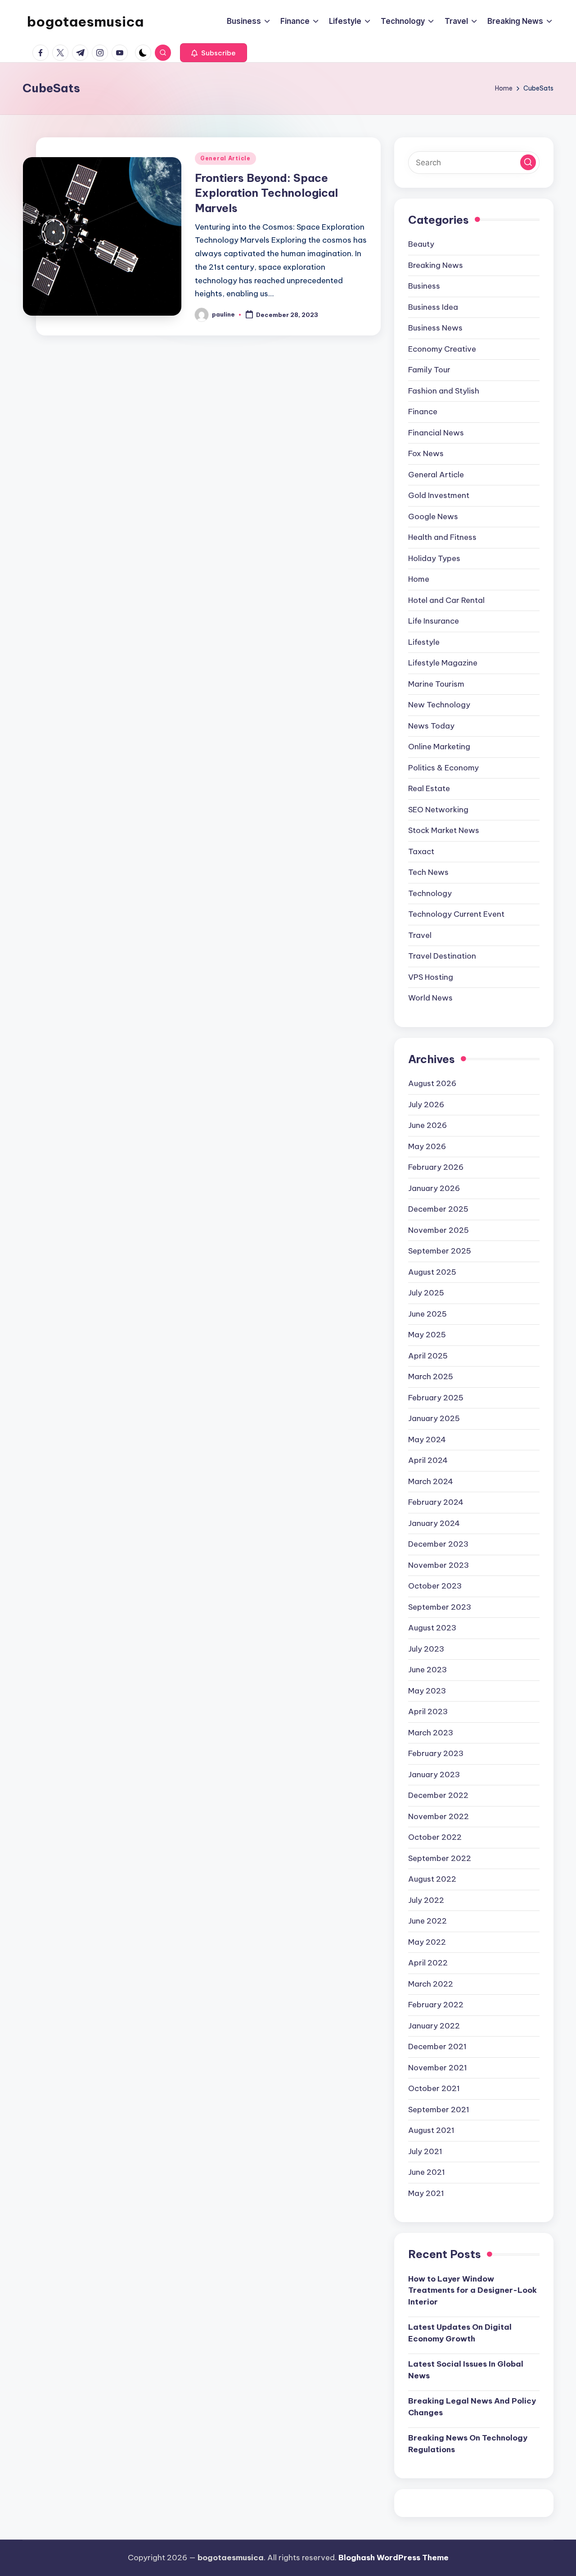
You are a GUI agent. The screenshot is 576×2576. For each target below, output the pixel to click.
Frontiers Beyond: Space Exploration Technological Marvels (266, 193)
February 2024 (436, 1502)
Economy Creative (442, 349)
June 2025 (427, 1314)
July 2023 (426, 1649)
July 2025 (426, 1293)
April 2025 (428, 1356)
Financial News (436, 433)
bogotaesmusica (85, 22)
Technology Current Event (456, 914)
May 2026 (427, 1146)
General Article (225, 158)
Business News (435, 328)
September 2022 (440, 1858)
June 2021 (427, 2172)
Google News (433, 516)
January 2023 (434, 1775)
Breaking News (436, 265)
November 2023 (439, 1565)
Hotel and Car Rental (446, 600)
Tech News (428, 872)
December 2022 (438, 1795)
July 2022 (426, 1900)
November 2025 (439, 1230)
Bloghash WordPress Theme (394, 2558)
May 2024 (427, 1440)
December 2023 (438, 1544)
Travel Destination (442, 956)
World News (430, 998)
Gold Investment (439, 495)
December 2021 (437, 2046)
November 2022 (439, 1816)
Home (419, 579)
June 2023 (427, 1670)
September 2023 (440, 1607)
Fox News (426, 453)
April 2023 (428, 1711)
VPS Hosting (431, 977)
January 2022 (434, 2026)
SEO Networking (438, 810)
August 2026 (432, 1083)
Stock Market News (444, 830)
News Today (431, 726)
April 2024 (428, 1460)
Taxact (421, 851)
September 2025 (440, 1251)
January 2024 (434, 1523)
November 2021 (438, 2068)
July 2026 (426, 1105)
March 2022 (431, 1984)
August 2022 (432, 1879)
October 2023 (435, 1586)
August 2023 (432, 1628)
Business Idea (433, 307)
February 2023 (436, 1753)
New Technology (439, 705)
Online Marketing (439, 747)
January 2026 (434, 1188)
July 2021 (425, 2151)
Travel (420, 935)
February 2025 (436, 1398)
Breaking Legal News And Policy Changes (472, 2407)
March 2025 (431, 1376)
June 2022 (427, 1921)
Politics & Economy (443, 768)
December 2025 (438, 1209)
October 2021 (434, 2088)
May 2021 (426, 2193)
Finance (423, 412)
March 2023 (431, 1733)
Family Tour (429, 370)
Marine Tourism (436, 684)
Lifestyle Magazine (443, 663)
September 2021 (439, 2110)
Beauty (421, 244)
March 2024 (431, 1481)
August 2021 (431, 2130)
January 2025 (434, 1418)
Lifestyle (424, 642)
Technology (430, 893)
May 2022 (427, 1942)
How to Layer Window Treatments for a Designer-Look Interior (472, 2290)
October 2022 (435, 1837)
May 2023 (427, 1691)
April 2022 (428, 1963)
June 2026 (427, 1125)
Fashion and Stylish (444, 391)
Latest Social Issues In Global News (466, 2370)
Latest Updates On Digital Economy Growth (460, 2333)
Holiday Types (434, 558)
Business (424, 286)
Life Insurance (434, 621)
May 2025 (427, 1335)
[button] (214, 53)
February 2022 (436, 2005)
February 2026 (436, 1167)
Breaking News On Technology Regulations (468, 2444)
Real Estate (429, 788)
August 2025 (432, 1272)
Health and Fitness (442, 537)
